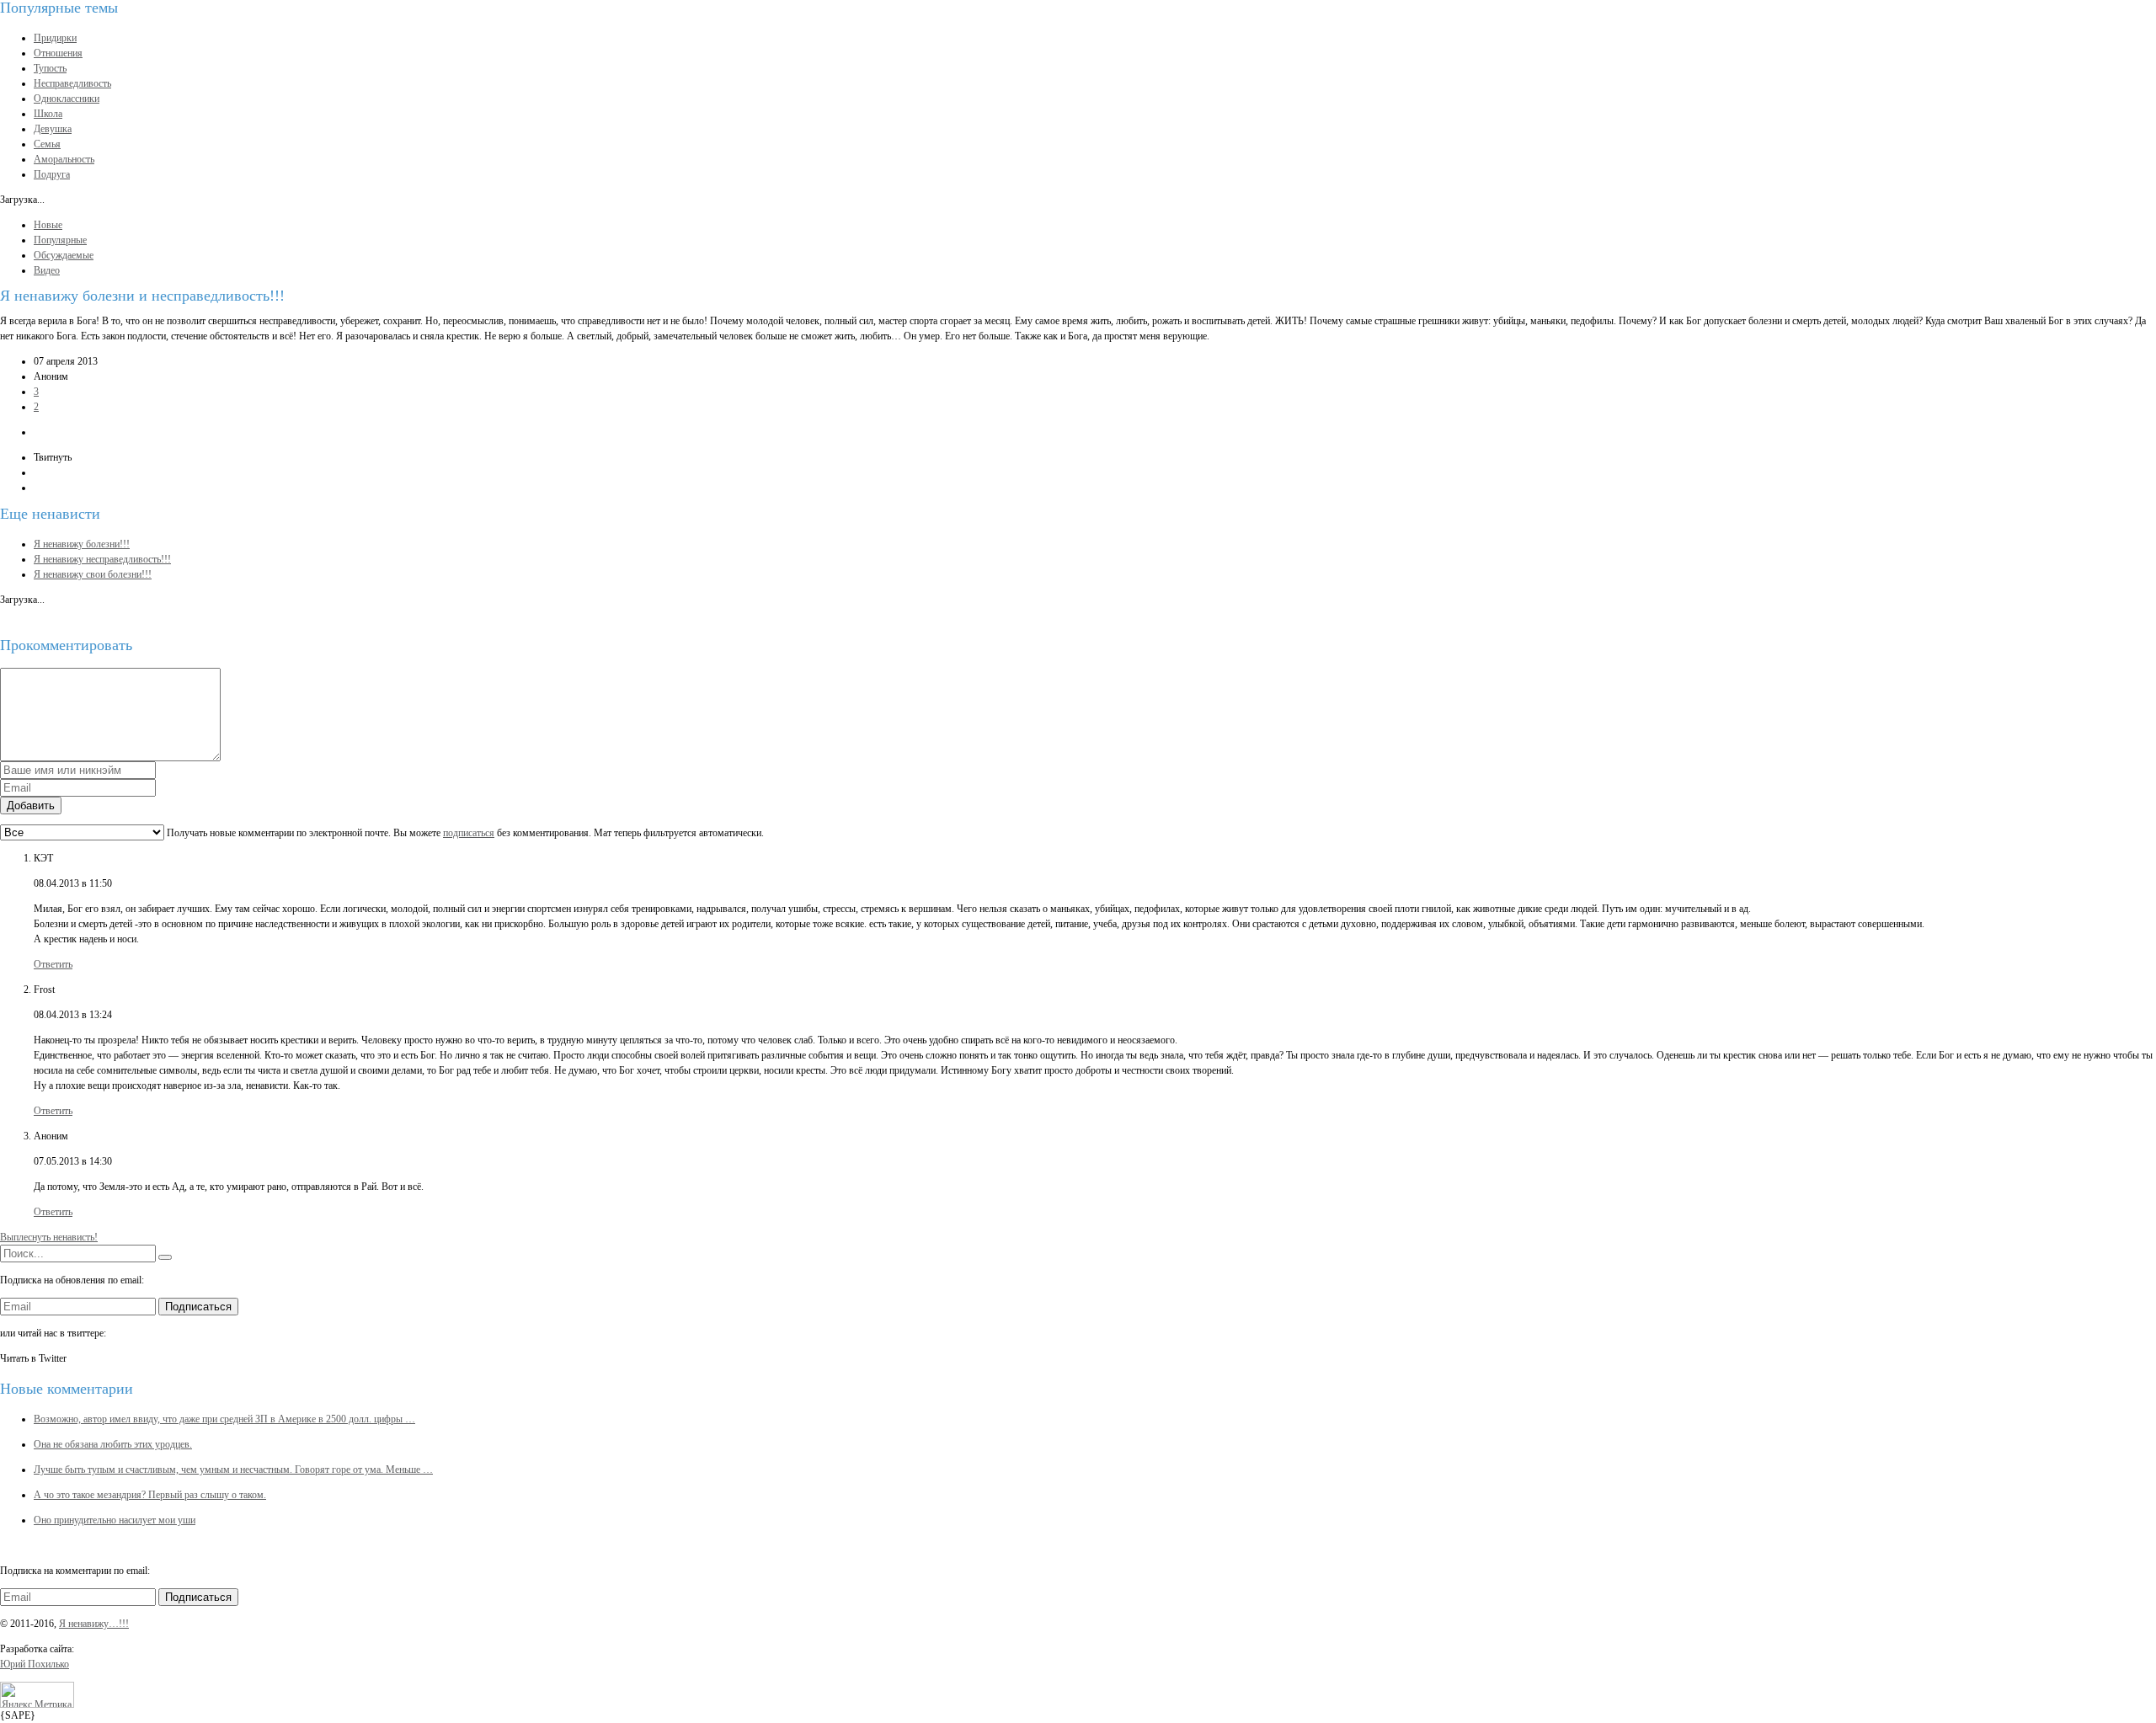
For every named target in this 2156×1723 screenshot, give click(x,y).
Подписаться (198, 1307)
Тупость (50, 68)
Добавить (31, 805)
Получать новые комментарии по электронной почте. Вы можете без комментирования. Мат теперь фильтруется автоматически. (464, 833)
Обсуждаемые (64, 255)
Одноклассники (67, 99)
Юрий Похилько (35, 1664)
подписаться (469, 833)
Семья (47, 144)
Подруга (52, 174)
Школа (48, 114)
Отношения (58, 53)
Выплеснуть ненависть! (49, 1237)
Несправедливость (72, 83)
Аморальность (64, 159)
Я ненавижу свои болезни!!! (93, 574)
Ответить (53, 964)
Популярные (60, 240)
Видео (47, 270)
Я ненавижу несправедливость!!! (102, 559)
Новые (48, 225)
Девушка (53, 129)
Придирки (55, 38)
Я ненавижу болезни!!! (82, 544)
